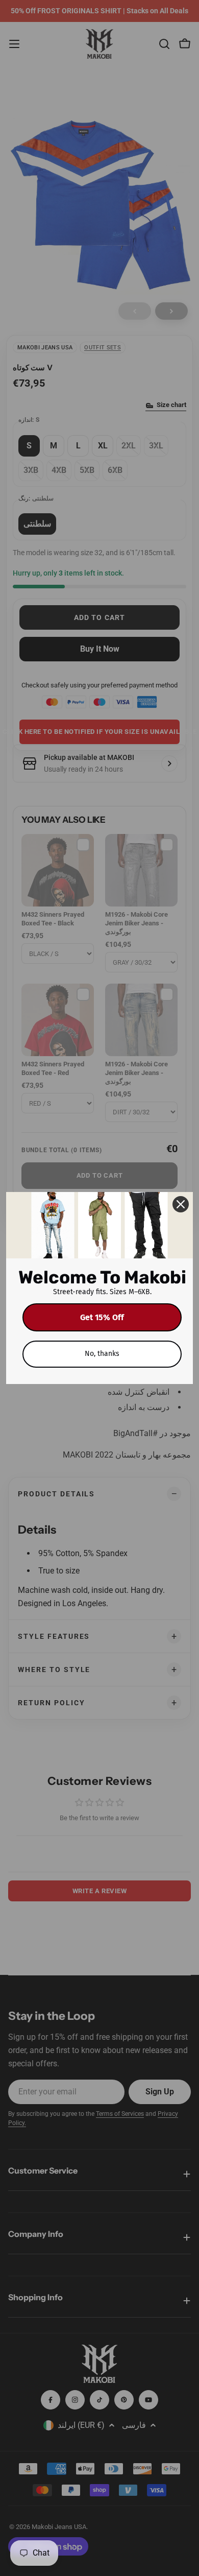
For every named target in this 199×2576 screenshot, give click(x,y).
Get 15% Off (102, 1317)
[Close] (181, 1204)
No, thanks (102, 1354)
